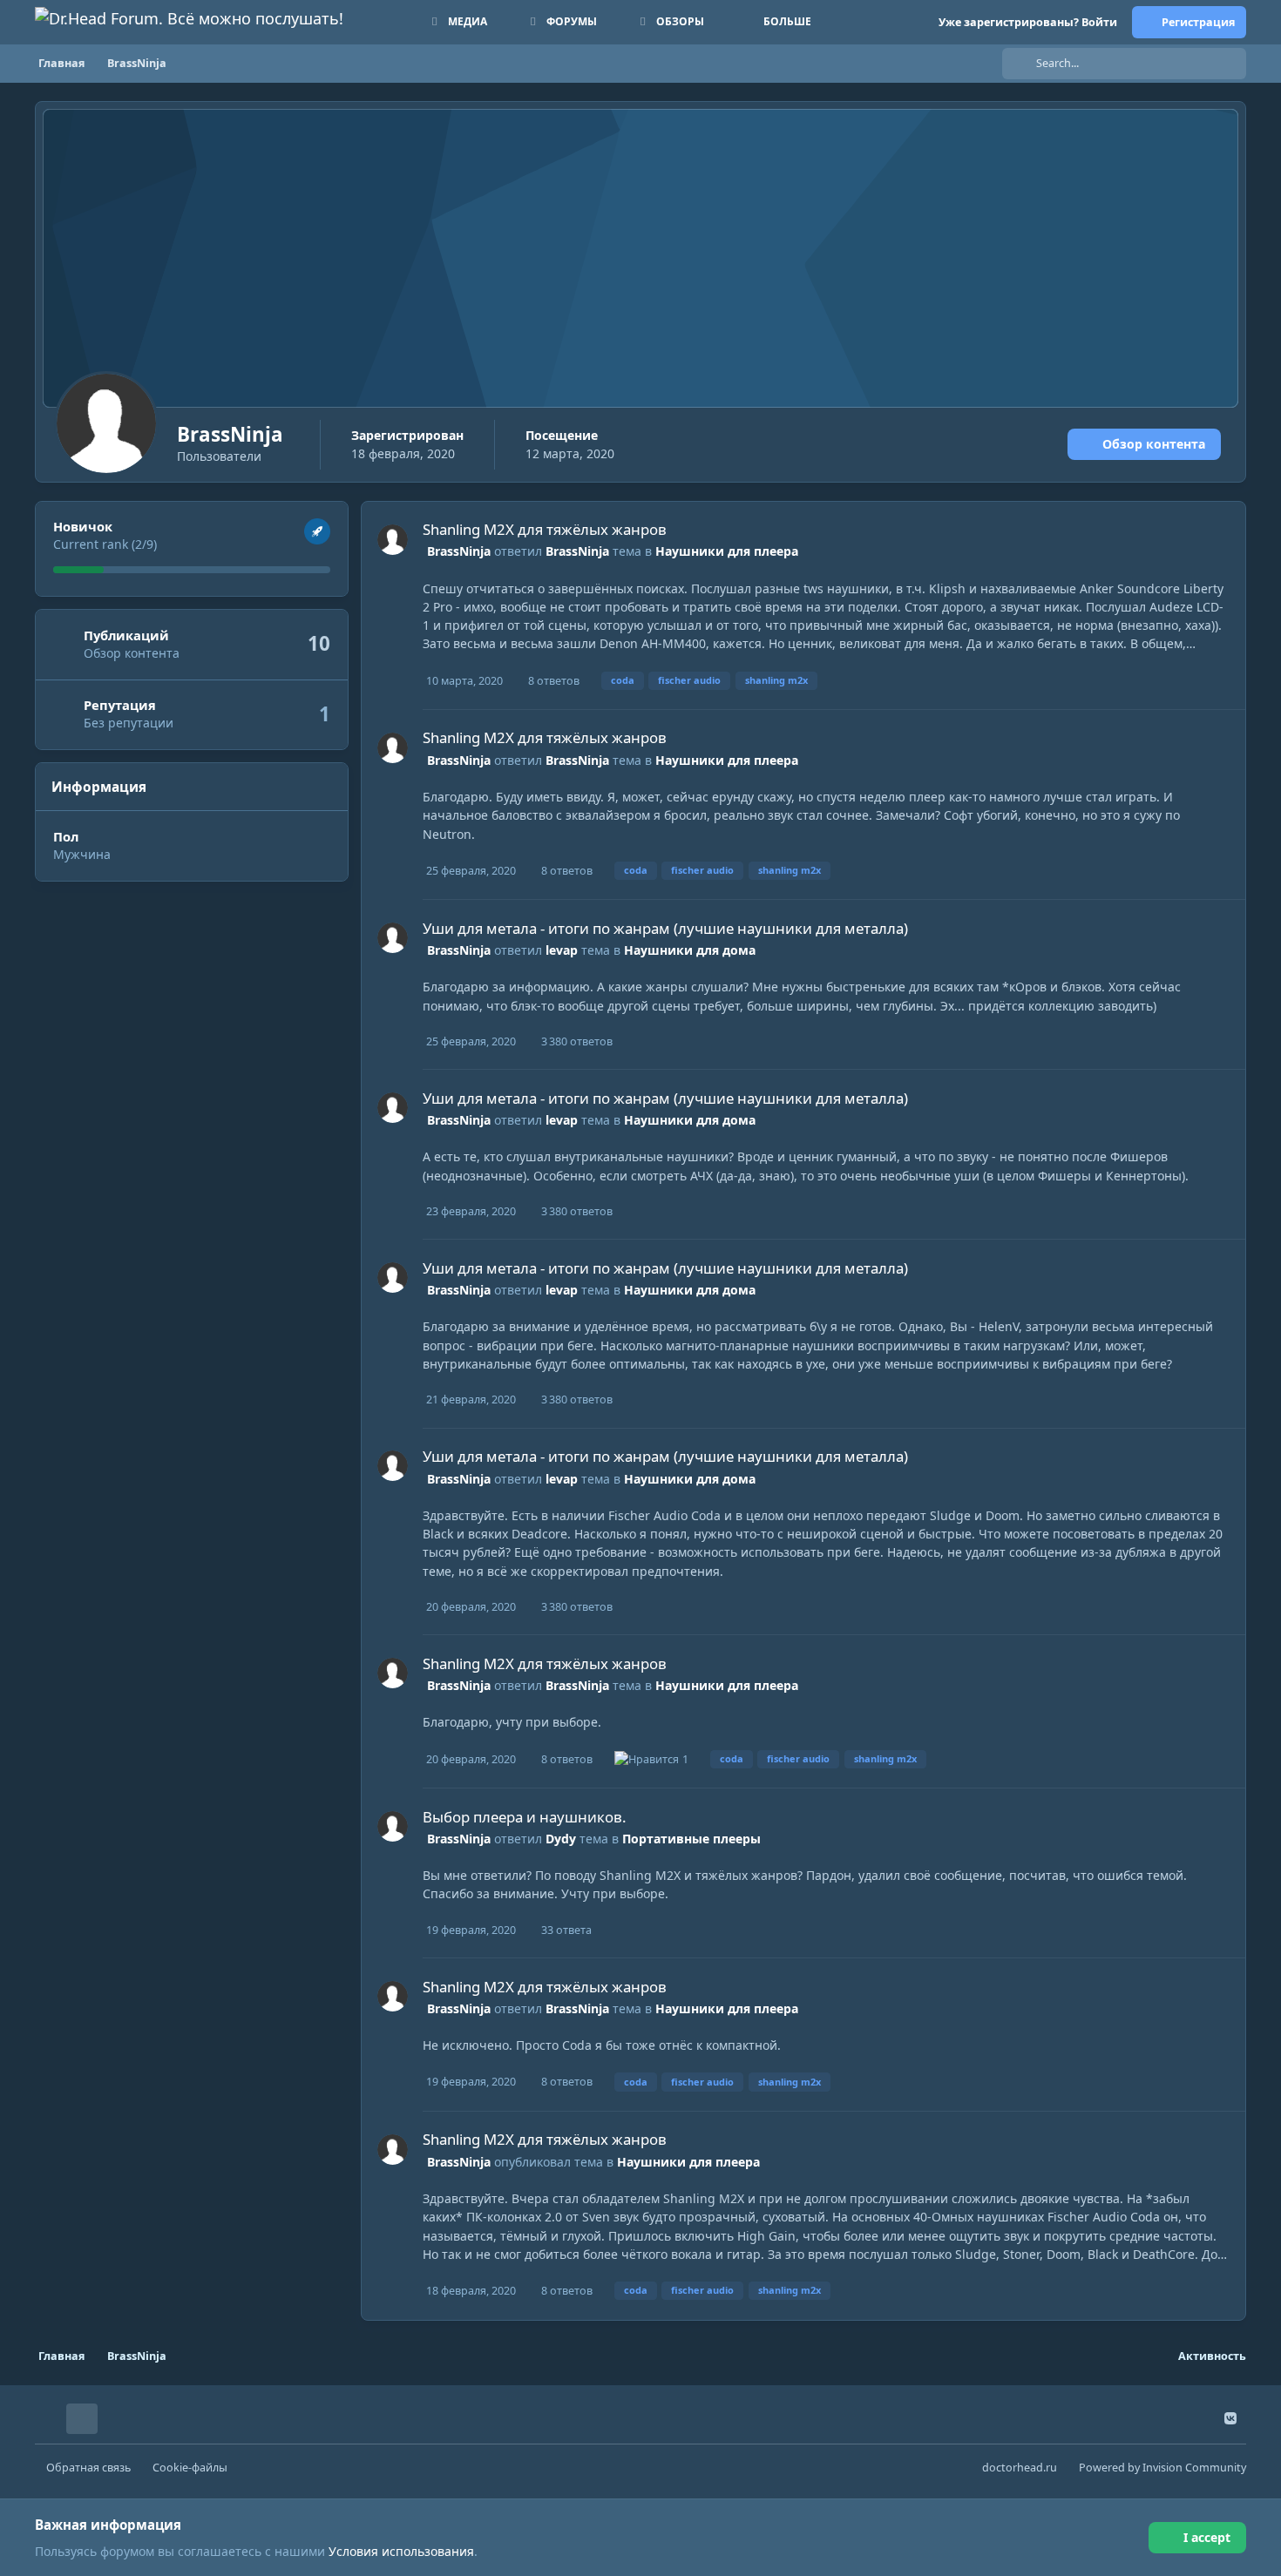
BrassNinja (459, 551)
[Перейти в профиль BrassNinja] (393, 540)
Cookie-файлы (190, 2468)
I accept (1207, 2537)
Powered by (1162, 2468)
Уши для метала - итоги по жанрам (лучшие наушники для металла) (665, 928)
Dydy (561, 1839)
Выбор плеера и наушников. (525, 1817)
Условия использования (401, 2551)
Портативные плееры (691, 1839)
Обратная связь (88, 2468)
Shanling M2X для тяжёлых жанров (545, 529)
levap (562, 950)
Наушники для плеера (727, 551)
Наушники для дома (690, 950)
